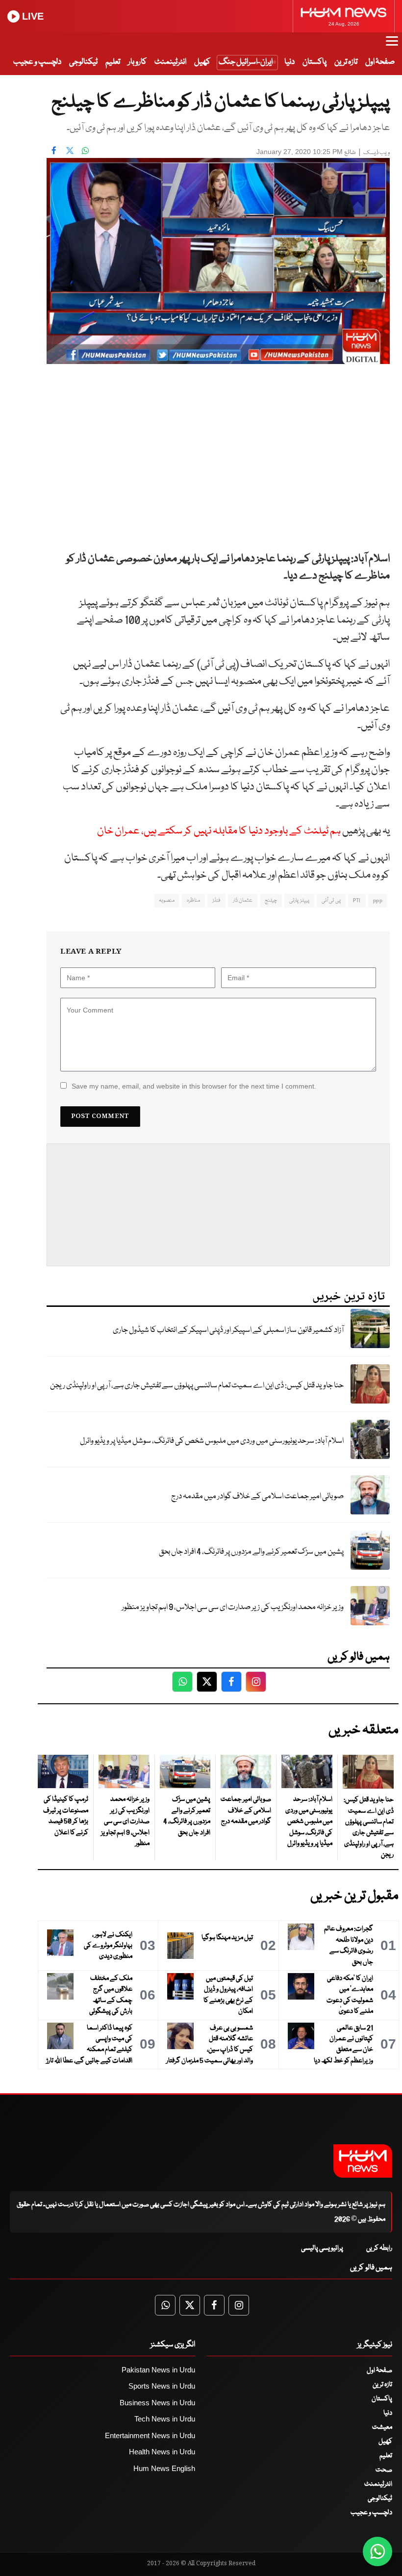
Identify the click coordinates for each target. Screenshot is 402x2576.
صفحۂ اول (380, 62)
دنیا (289, 62)
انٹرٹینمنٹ (170, 62)
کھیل (202, 62)
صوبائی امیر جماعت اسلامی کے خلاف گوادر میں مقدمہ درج (257, 1496)
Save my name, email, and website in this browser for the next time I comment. (194, 1086)
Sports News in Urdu (162, 2386)
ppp (378, 900)
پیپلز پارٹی (299, 900)
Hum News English (164, 2468)
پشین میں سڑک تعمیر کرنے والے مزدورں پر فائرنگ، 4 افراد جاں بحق (251, 1552)
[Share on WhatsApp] (85, 151)
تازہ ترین (346, 62)
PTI (357, 900)
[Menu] (392, 46)
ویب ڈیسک (377, 153)
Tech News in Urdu (165, 2419)
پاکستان (314, 62)
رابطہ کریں (379, 2248)
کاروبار (137, 62)
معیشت (382, 2427)
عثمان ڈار (243, 900)
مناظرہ (193, 900)
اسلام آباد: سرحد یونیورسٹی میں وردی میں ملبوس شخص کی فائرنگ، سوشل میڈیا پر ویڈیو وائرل (212, 1441)
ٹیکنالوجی (83, 62)
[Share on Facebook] (54, 151)
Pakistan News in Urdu (158, 2370)
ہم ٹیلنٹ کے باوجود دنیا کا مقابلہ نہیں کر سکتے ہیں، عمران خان (219, 831)
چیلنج (271, 900)
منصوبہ (167, 900)
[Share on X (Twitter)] (70, 151)
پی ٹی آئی (331, 900)
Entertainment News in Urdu (150, 2435)
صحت (384, 2470)
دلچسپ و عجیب (37, 62)
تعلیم (113, 62)
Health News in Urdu (162, 2452)
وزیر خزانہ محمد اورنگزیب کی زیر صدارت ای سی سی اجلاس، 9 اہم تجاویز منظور (233, 1607)
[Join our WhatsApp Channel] (377, 2551)
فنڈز (216, 900)
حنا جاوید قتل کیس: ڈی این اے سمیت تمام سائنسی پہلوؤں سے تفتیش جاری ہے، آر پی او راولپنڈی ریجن (197, 1386)
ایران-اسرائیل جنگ (246, 62)
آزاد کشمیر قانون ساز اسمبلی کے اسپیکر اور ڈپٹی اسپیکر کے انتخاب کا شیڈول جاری (228, 1330)
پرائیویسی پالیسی (322, 2248)
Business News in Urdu (157, 2403)
